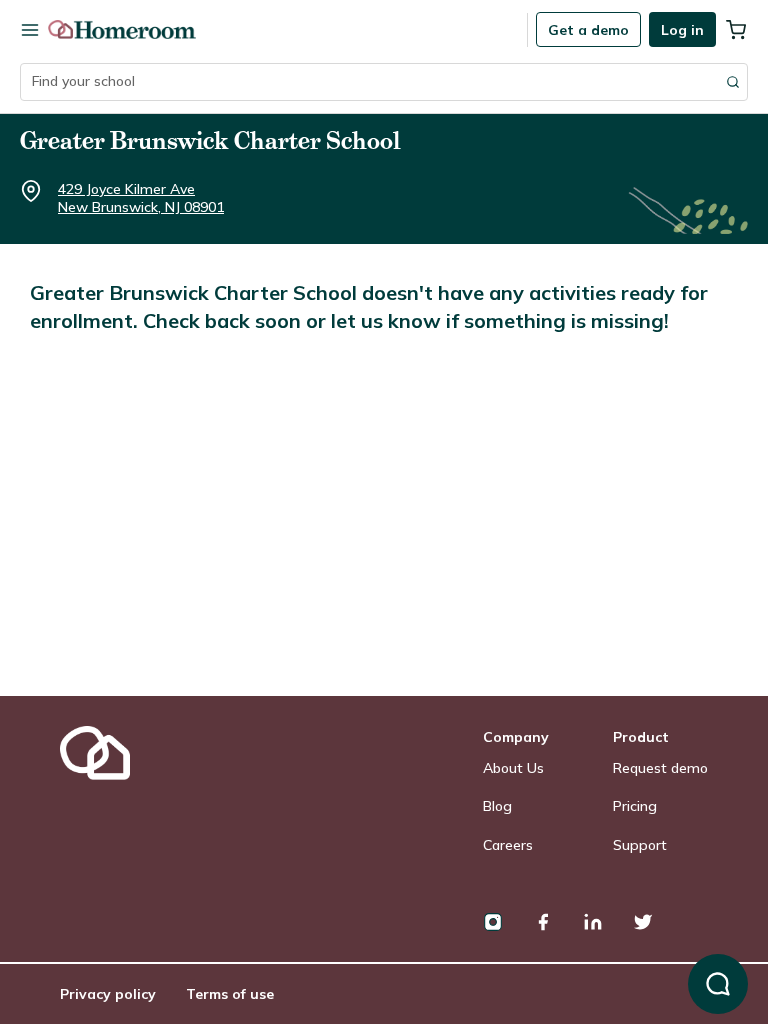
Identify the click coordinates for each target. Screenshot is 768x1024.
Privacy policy (108, 994)
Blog (497, 806)
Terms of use (230, 994)
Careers (508, 845)
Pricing (635, 806)
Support (640, 845)
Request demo (660, 768)
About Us (513, 768)
